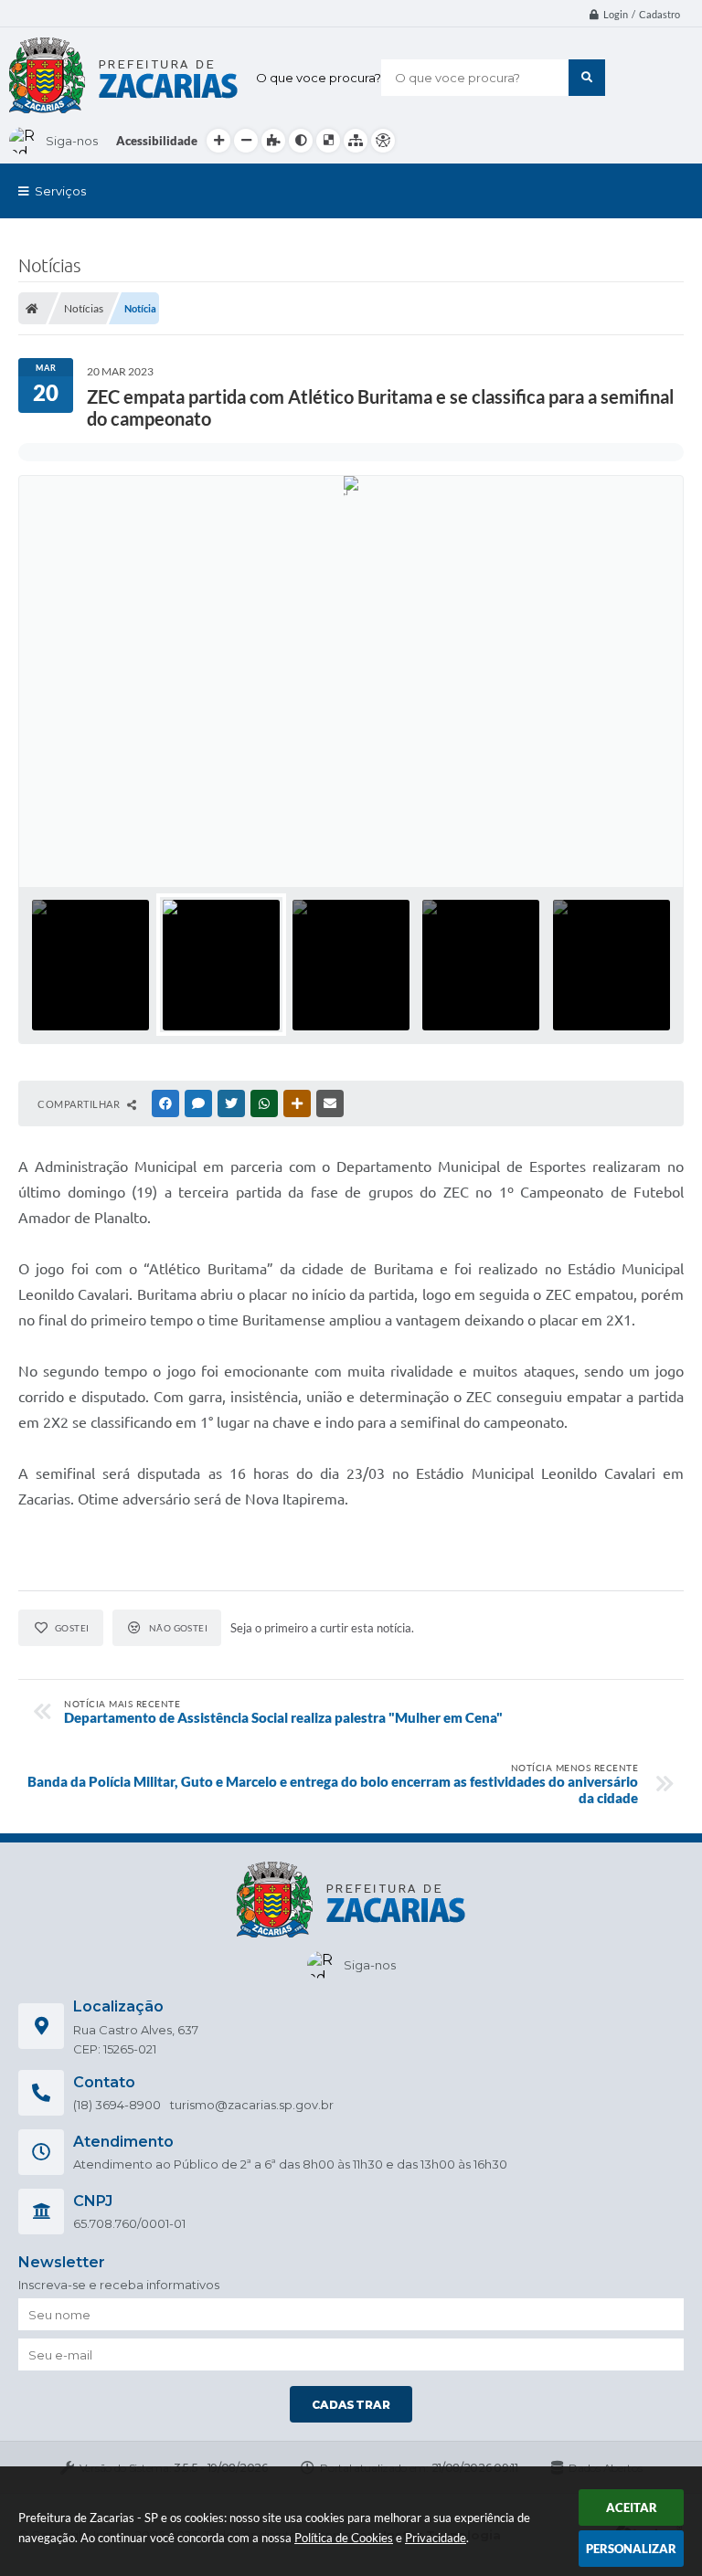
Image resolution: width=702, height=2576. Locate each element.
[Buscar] (587, 78)
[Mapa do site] (356, 141)
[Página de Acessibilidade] (383, 141)
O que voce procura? (319, 78)
